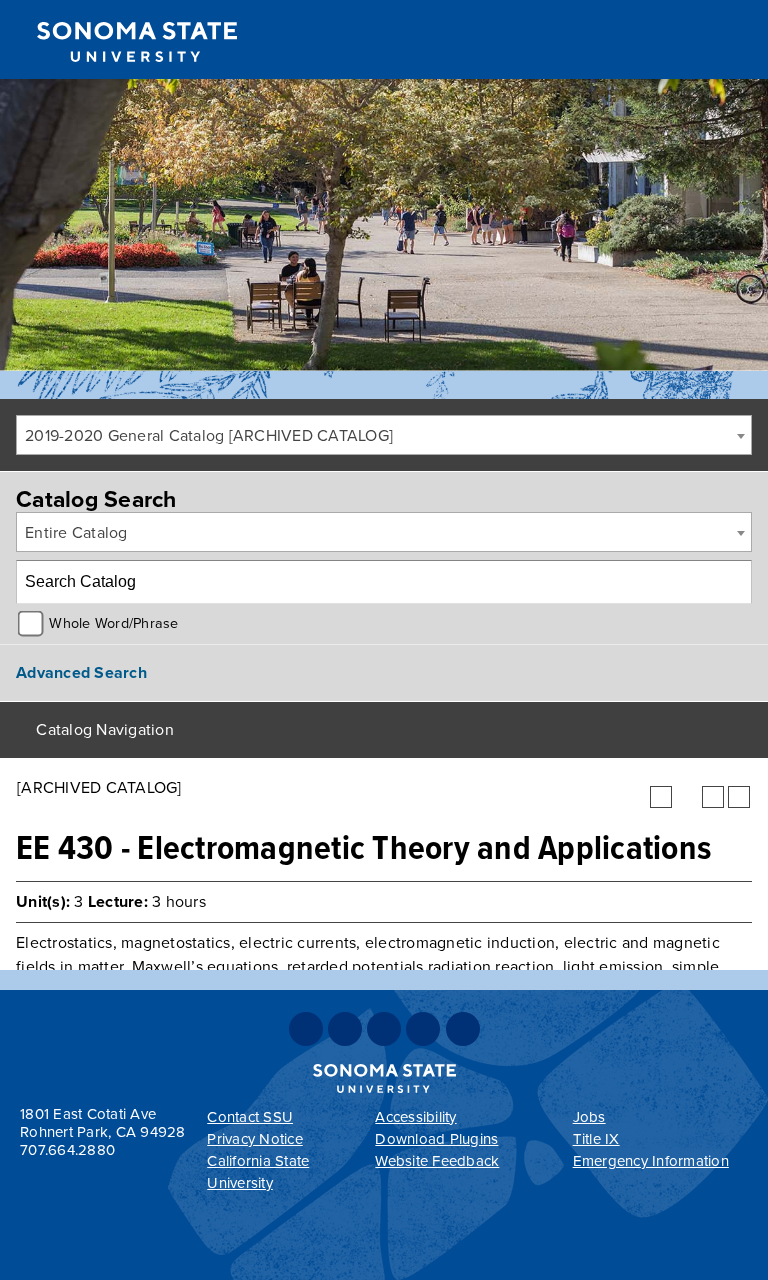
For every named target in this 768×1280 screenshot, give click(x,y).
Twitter (345, 1029)
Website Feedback (437, 1161)
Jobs (589, 1117)
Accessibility (415, 1117)
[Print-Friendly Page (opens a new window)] (713, 797)
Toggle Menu (729, 40)
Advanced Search (81, 673)
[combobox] (384, 435)
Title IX (596, 1139)
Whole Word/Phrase (113, 623)
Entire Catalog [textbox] (76, 533)
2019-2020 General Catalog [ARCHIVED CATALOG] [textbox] (209, 436)
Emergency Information (651, 1161)
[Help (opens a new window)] (739, 797)
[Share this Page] (687, 797)
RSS (463, 1029)
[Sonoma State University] (136, 78)
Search (656, 43)
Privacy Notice (255, 1139)
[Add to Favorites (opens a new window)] (661, 797)
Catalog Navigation (105, 730)
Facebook (306, 1029)
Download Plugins (436, 1139)
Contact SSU (250, 1117)
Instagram (384, 1029)
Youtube (423, 1029)
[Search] (731, 582)
